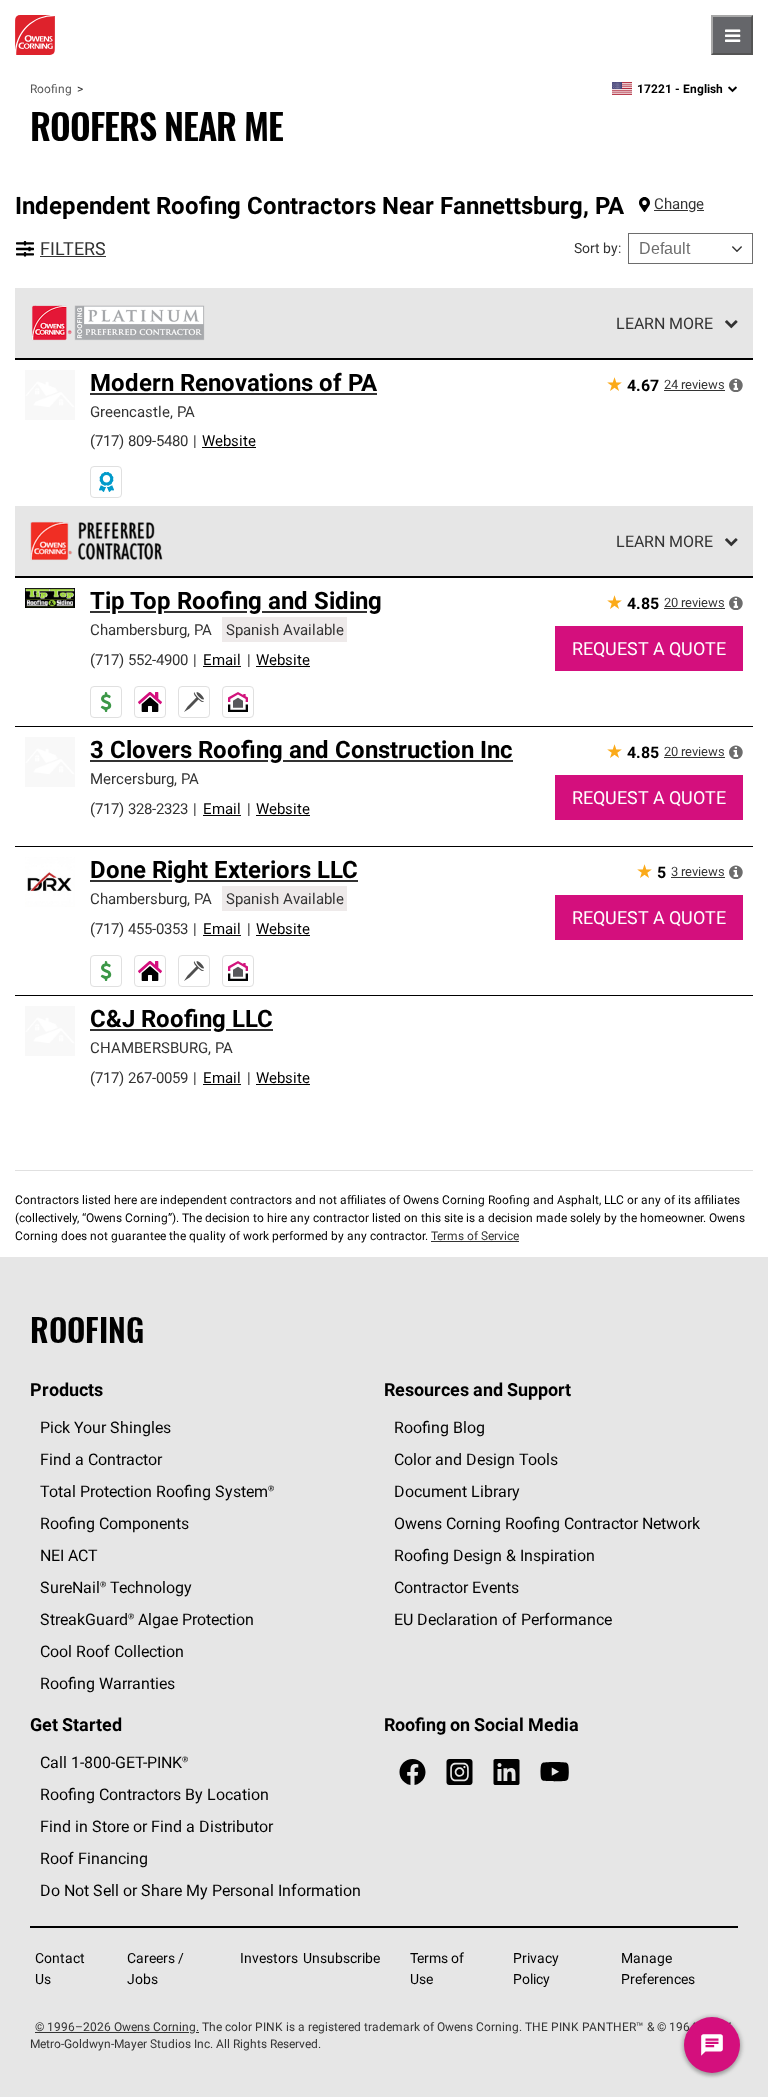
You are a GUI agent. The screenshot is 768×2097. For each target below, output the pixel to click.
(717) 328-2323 (139, 808)
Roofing (51, 88)
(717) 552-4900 (139, 659)
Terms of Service (475, 1235)
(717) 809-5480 (139, 440)
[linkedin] (506, 1772)
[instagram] (459, 1772)
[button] (736, 385)
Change (679, 203)
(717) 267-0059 (139, 1077)
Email (222, 659)
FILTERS (73, 248)
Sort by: (597, 248)
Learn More (664, 323)
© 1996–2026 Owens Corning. (117, 2026)
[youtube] (554, 1772)
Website (229, 440)
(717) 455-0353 (139, 928)
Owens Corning (35, 35)
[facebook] (412, 1772)
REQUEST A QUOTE (649, 648)
